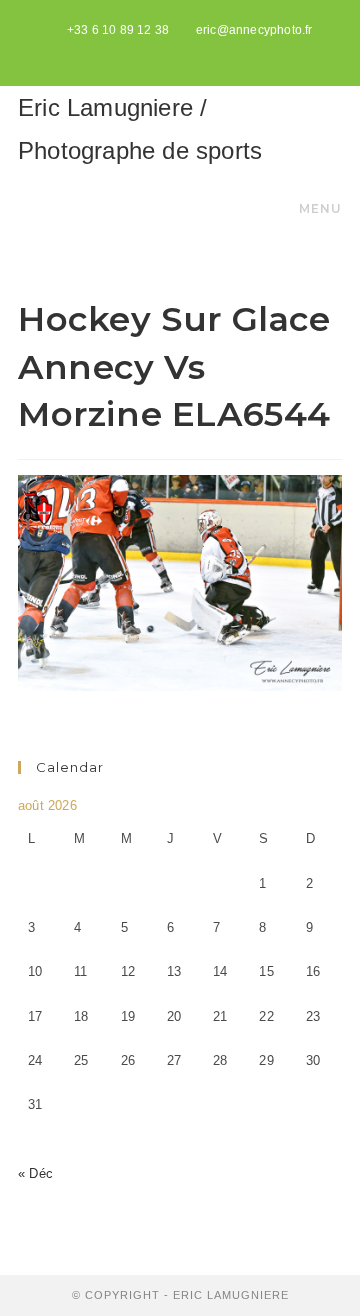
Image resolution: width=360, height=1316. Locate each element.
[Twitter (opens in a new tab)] (159, 51)
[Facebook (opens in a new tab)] (182, 51)
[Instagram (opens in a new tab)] (203, 51)
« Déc (35, 1173)
